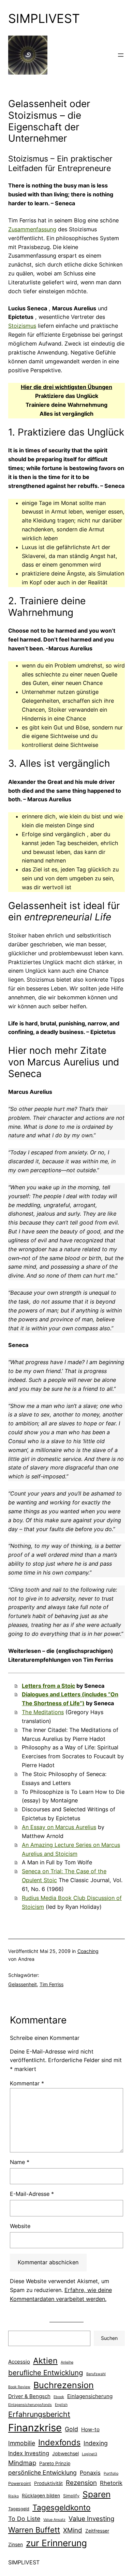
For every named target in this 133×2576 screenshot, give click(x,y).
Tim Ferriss (51, 1984)
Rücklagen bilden (41, 2496)
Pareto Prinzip (55, 2463)
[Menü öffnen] (121, 55)
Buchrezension (64, 2385)
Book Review (19, 2387)
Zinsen (16, 2545)
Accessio (19, 2362)
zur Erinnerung (56, 2543)
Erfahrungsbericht (39, 2414)
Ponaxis (90, 2473)
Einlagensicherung (90, 2396)
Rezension (81, 2483)
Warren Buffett (34, 2530)
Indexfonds (59, 2442)
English (61, 2405)
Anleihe (67, 2362)
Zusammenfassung (32, 229)
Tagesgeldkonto (62, 2507)
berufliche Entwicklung (46, 2373)
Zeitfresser (97, 2531)
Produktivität (48, 2483)
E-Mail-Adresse (32, 2194)
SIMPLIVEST (44, 18)
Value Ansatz (54, 2520)
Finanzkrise (35, 2428)
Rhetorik (111, 2483)
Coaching (88, 1951)
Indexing (96, 2443)
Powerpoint (20, 2483)
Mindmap (22, 2463)
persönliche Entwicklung (42, 2473)
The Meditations (43, 1712)
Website (20, 2226)
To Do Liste (24, 2519)
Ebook (59, 2397)
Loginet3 (90, 2454)
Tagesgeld (19, 2509)
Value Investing (91, 2519)
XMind (73, 2530)
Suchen (109, 2338)
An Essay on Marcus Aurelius (59, 1827)
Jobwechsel (65, 2454)
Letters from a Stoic (48, 1686)
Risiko (13, 2496)
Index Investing (29, 2453)
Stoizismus (22, 326)
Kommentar (27, 2083)
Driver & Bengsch (29, 2396)
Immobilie (22, 2443)
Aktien (45, 2361)
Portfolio (111, 2474)
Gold (71, 2429)
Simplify (71, 2496)
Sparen (97, 2494)
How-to (90, 2429)
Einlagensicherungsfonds (30, 2405)
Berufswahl (96, 2374)
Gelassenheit (23, 1984)
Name (20, 2162)
